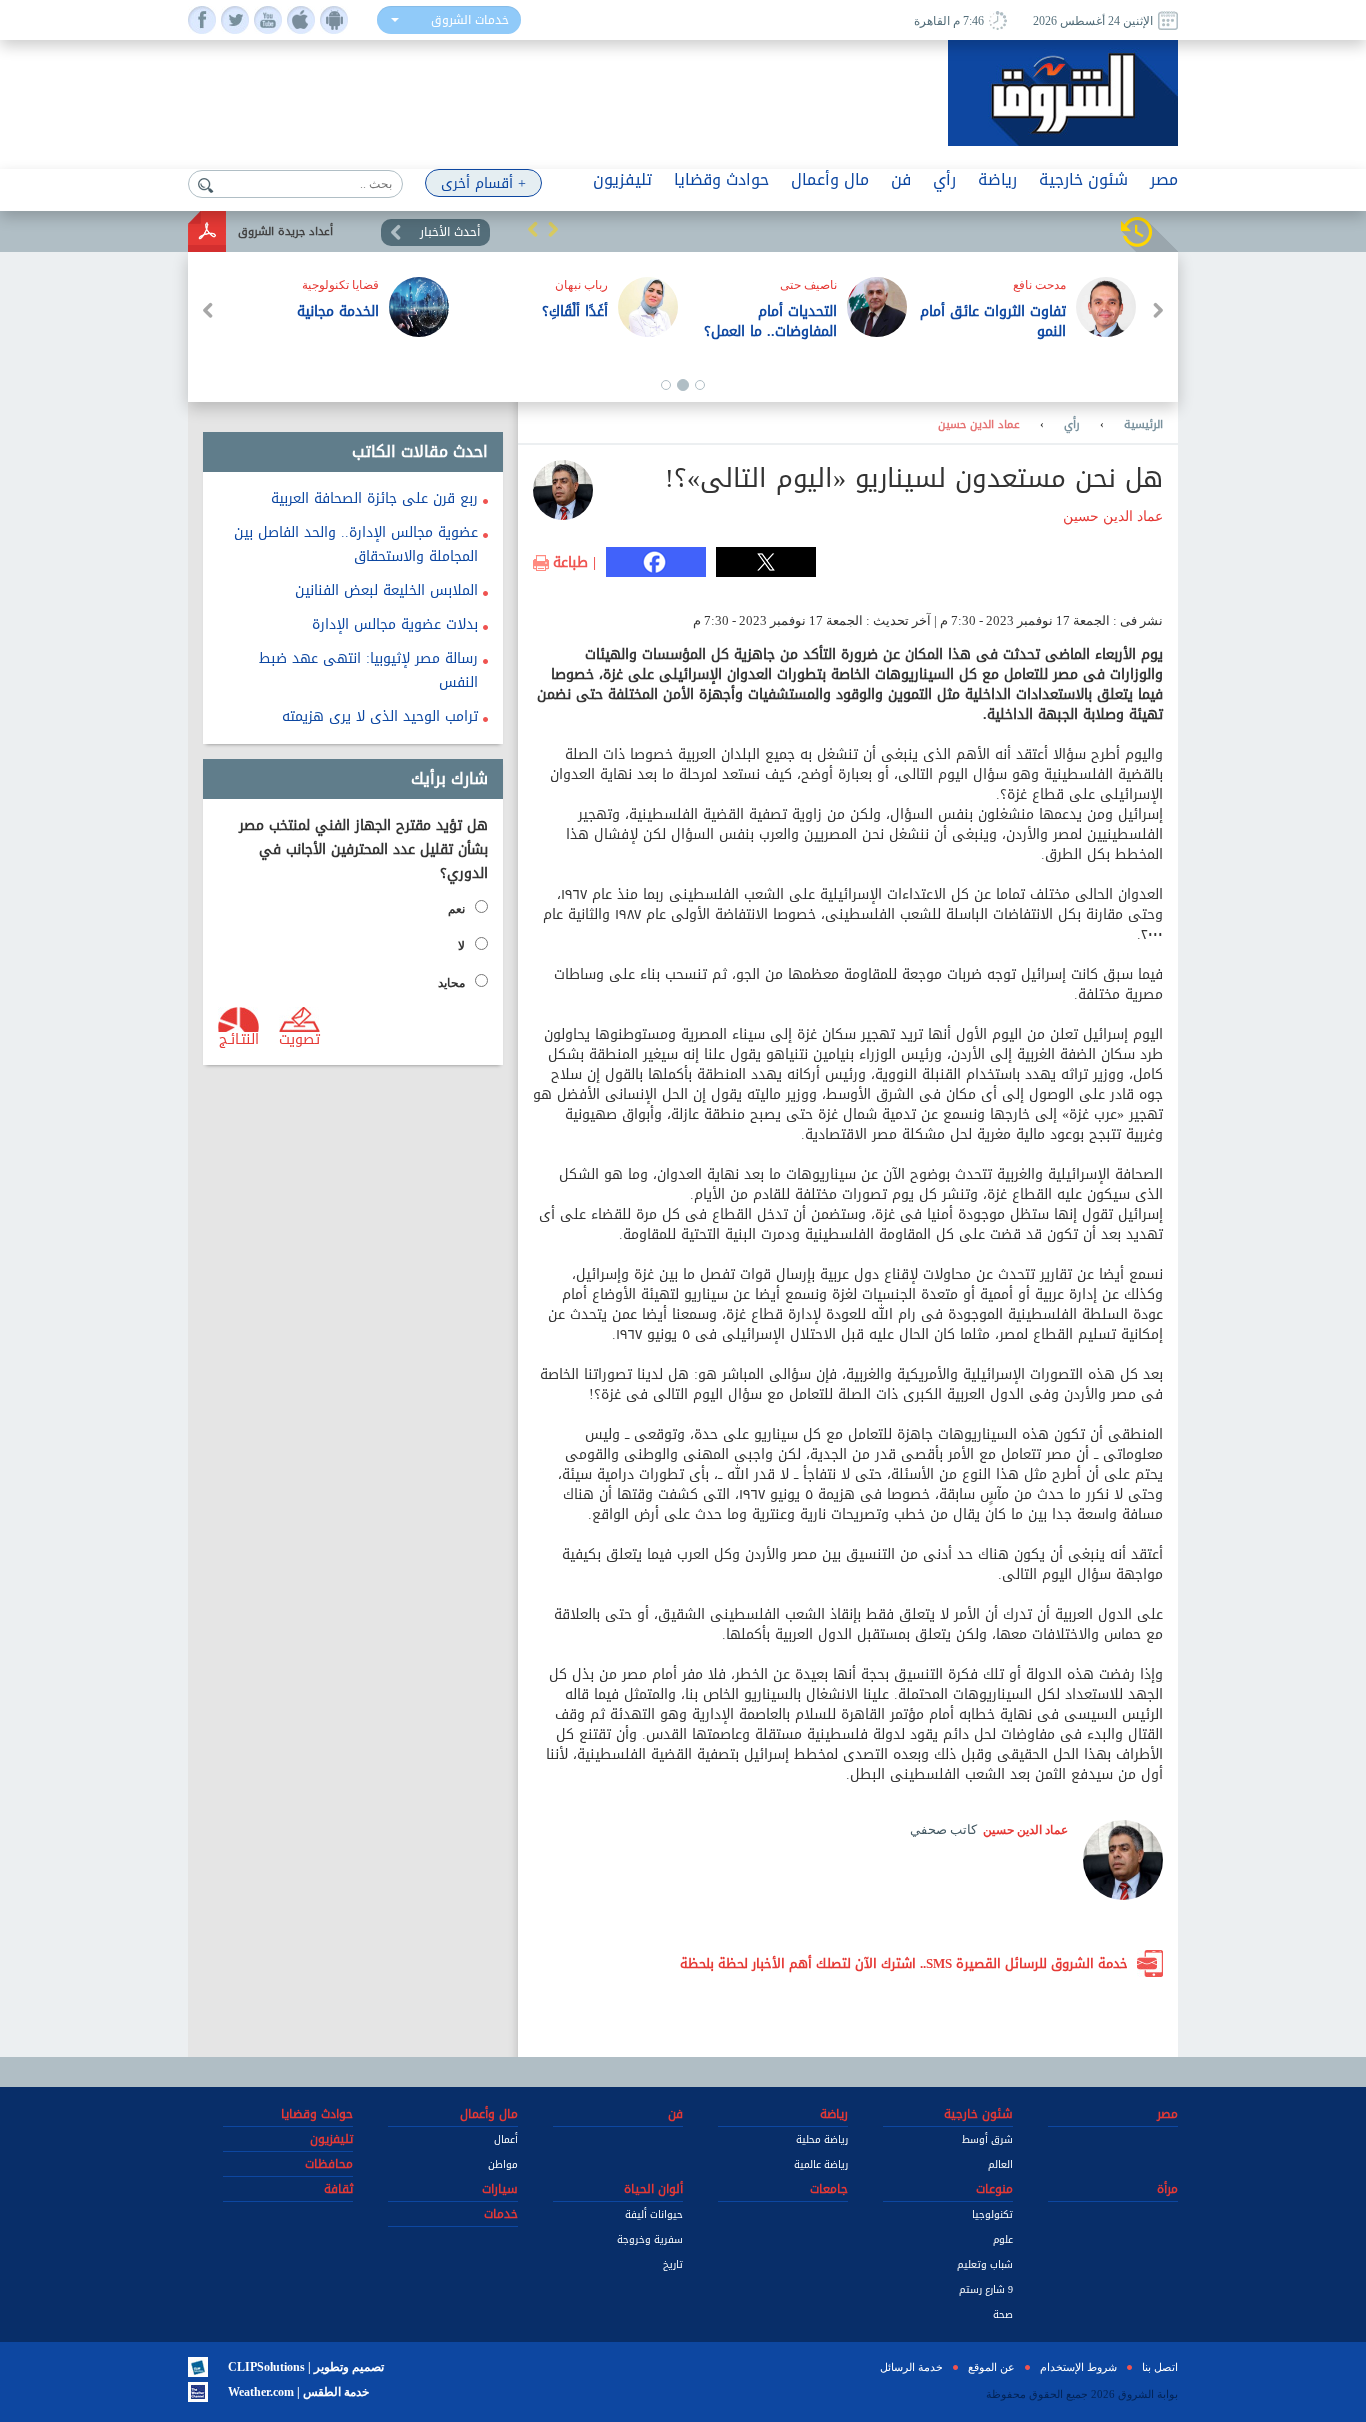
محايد (451, 983)
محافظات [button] (329, 2164)
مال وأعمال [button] (830, 179)
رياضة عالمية (821, 2164)
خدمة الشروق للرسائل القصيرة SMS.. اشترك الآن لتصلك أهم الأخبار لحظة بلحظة (904, 1963)
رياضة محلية (822, 2139)
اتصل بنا (1160, 2367)
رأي (1072, 425)
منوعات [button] (994, 2189)
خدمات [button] (501, 2214)
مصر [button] (1164, 179)
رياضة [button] (997, 179)
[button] (533, 229)
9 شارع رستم (986, 2289)
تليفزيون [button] (622, 179)
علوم (1003, 2239)
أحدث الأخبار (450, 232)
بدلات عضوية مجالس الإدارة (395, 624)
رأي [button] (944, 179)
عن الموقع (991, 2367)
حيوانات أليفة (654, 2214)
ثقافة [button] (338, 2189)
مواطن (503, 2164)
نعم (456, 909)
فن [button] (901, 179)
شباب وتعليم (985, 2264)
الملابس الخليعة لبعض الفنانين (386, 590)
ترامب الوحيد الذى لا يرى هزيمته (380, 716)
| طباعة (574, 563)
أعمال (506, 2139)
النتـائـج (239, 1038)
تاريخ (673, 2264)
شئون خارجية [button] (1083, 179)
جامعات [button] (829, 2189)
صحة (1003, 2314)
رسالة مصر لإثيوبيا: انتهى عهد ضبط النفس (368, 670)
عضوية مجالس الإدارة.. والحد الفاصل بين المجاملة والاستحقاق (356, 544)
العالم (1000, 2164)
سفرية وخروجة (650, 2239)
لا (461, 946)
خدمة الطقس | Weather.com (298, 2392)
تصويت (299, 1038)
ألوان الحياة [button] (653, 2189)
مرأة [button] (1167, 2189)
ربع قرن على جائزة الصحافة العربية (374, 498)
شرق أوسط (987, 2139)
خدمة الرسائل (911, 2367)
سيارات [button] (500, 2189)
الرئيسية (1143, 425)
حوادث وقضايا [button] (721, 179)
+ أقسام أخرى (483, 183)
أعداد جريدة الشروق (285, 231)
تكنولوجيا (992, 2214)
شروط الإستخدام (1078, 2367)
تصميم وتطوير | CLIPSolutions (306, 2367)
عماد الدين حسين (979, 425)
